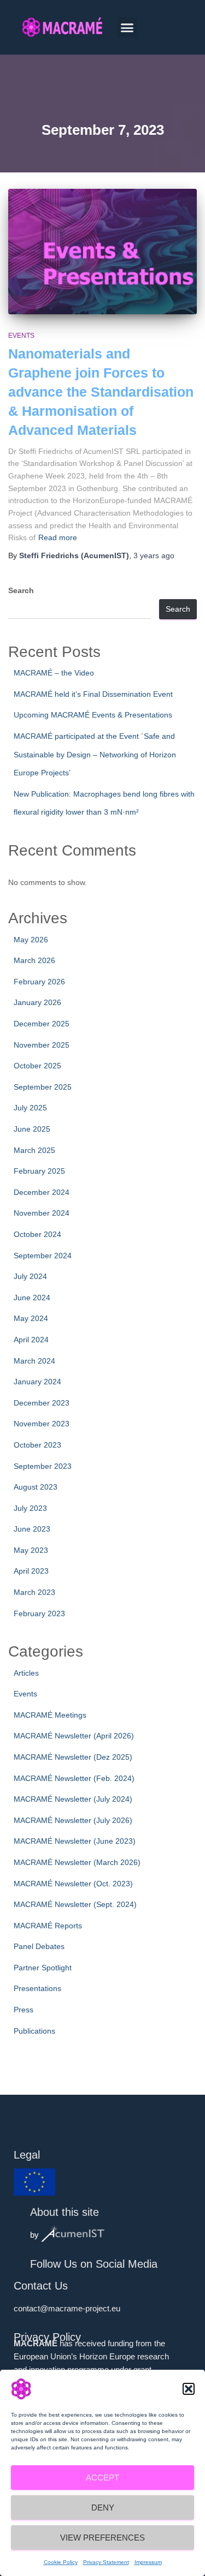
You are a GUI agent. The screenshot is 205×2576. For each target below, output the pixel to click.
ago (154, 555)
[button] (189, 2389)
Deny (103, 2508)
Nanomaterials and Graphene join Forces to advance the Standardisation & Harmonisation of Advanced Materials (101, 392)
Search (21, 590)
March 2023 (34, 1592)
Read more (58, 537)
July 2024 (30, 1276)
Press (24, 2010)
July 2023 (30, 1508)
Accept (102, 2478)
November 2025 (42, 1045)
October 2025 (37, 1066)
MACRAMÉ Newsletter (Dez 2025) (73, 1757)
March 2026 (34, 960)
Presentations (37, 1988)
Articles (26, 1673)
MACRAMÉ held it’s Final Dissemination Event (93, 694)
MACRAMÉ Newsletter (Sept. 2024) (75, 1904)
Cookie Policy (61, 2562)
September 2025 (43, 1087)
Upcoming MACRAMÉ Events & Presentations (93, 715)
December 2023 (42, 1403)
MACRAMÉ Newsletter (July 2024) (73, 1799)
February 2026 (39, 982)
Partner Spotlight (43, 1968)
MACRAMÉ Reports (48, 1926)
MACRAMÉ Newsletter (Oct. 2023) (73, 1884)
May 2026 (31, 940)
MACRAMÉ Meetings (50, 1715)
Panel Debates (39, 1946)
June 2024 (32, 1298)
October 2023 (37, 1445)
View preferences (102, 2538)
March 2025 (34, 1150)
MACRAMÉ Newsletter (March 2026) (77, 1862)
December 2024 (42, 1192)
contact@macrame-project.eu (67, 2308)
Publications (34, 2031)
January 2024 (37, 1382)
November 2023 (42, 1424)
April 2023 (31, 1571)
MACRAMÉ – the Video (54, 673)
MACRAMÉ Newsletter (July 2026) (73, 1820)
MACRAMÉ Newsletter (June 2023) (75, 1841)
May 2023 (31, 1550)
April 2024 (31, 1340)
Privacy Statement (106, 2562)
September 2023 (43, 1466)
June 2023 (32, 1529)
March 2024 (34, 1361)
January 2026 (37, 1002)
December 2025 (42, 1024)
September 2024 (43, 1256)
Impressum (148, 2562)
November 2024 (42, 1213)
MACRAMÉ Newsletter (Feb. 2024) (74, 1778)
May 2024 (31, 1318)
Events (21, 336)
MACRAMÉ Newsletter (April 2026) (74, 1736)
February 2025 (39, 1171)
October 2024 (37, 1234)
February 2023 (39, 1613)
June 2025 (32, 1129)
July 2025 (30, 1108)
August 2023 (36, 1487)
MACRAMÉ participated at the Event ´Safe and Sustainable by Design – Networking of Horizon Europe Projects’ (95, 754)
